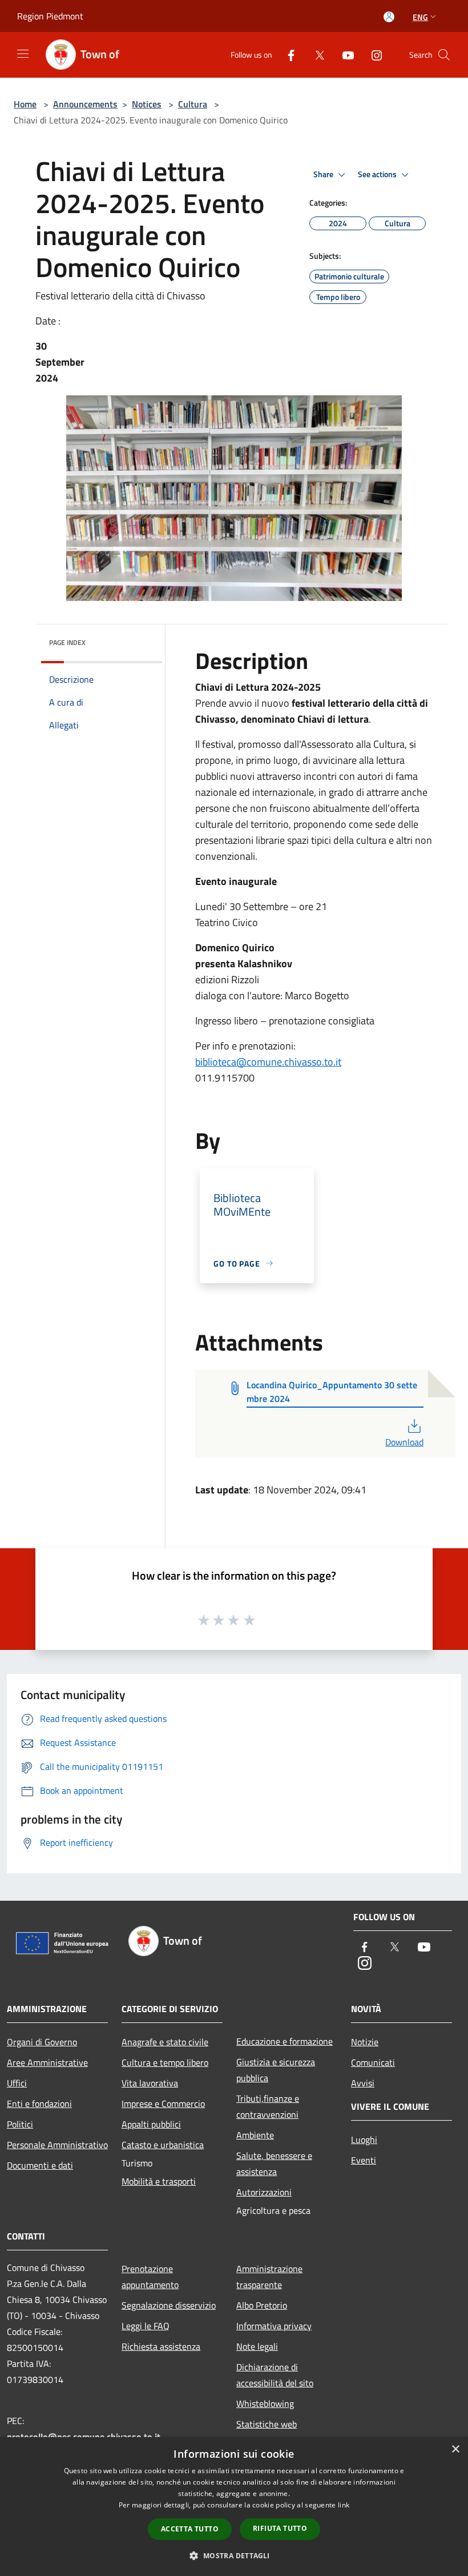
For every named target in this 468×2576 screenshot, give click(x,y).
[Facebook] (287, 55)
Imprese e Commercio (163, 2104)
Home (25, 104)
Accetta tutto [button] (190, 2529)
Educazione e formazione (285, 2041)
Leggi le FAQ (146, 2326)
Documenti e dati (40, 2165)
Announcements (85, 104)
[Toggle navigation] (23, 54)
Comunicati (373, 2062)
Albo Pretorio (262, 2305)
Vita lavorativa (150, 2083)
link (344, 2505)
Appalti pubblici (151, 2124)
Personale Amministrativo (57, 2145)
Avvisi (363, 2083)
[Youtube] (344, 55)
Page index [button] (67, 642)
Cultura (193, 104)
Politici (20, 2124)
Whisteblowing (265, 2403)
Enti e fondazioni (39, 2104)
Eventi (364, 2160)
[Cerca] (444, 55)
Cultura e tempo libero (165, 2062)
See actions (378, 174)
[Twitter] (315, 55)
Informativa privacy (274, 2326)
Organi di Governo (42, 2042)
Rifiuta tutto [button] (280, 2528)
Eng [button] (420, 17)
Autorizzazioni (264, 2192)
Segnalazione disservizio (169, 2305)
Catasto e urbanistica (163, 2145)
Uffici (17, 2083)
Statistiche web (267, 2424)
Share (324, 174)
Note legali (257, 2346)
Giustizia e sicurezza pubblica (276, 2070)
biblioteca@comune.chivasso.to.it (268, 1062)
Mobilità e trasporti (159, 2181)
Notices (147, 104)
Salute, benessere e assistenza (274, 2164)
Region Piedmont (50, 16)
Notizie (365, 2042)
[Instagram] (372, 55)
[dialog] (234, 2507)
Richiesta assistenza (161, 2346)
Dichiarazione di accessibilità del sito (275, 2375)
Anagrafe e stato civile (165, 2042)
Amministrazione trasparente (269, 2277)
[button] (234, 2555)
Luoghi (364, 2140)
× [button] (455, 2449)
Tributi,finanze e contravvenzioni (268, 2106)
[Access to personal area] (389, 17)
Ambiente (255, 2135)
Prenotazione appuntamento (150, 2277)
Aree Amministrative (47, 2062)
